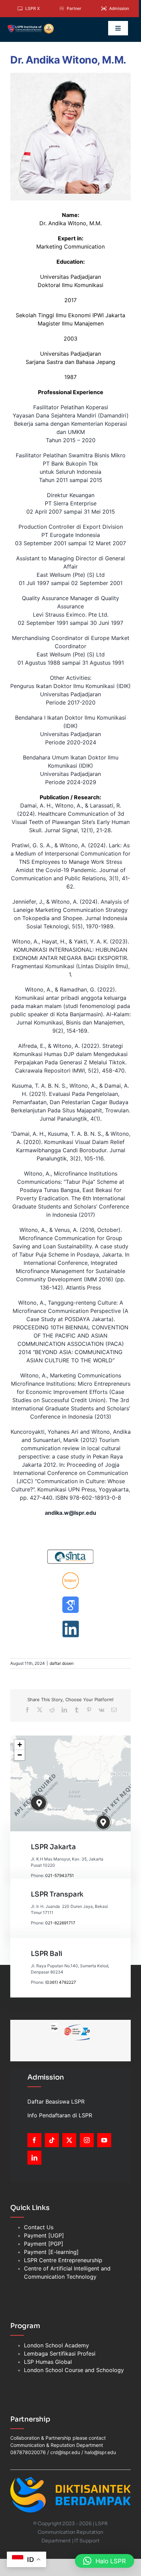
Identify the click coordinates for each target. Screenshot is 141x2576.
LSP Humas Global (48, 2362)
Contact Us (39, 2227)
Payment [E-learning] (51, 2252)
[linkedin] (70, 1623)
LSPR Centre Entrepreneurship (63, 2260)
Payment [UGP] (44, 2235)
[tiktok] (52, 2140)
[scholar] (70, 1599)
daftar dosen (62, 1663)
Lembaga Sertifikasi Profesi (60, 2354)
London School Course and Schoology (74, 2370)
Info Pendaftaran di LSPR (60, 2115)
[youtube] (104, 2140)
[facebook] (34, 2140)
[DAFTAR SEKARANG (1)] (31, 26)
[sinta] (70, 1551)
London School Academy (56, 2345)
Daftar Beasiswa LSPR (56, 2102)
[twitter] (69, 2140)
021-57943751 (60, 1875)
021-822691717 (60, 1923)
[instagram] (87, 2140)
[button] (40, 1803)
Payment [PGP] (44, 2244)
